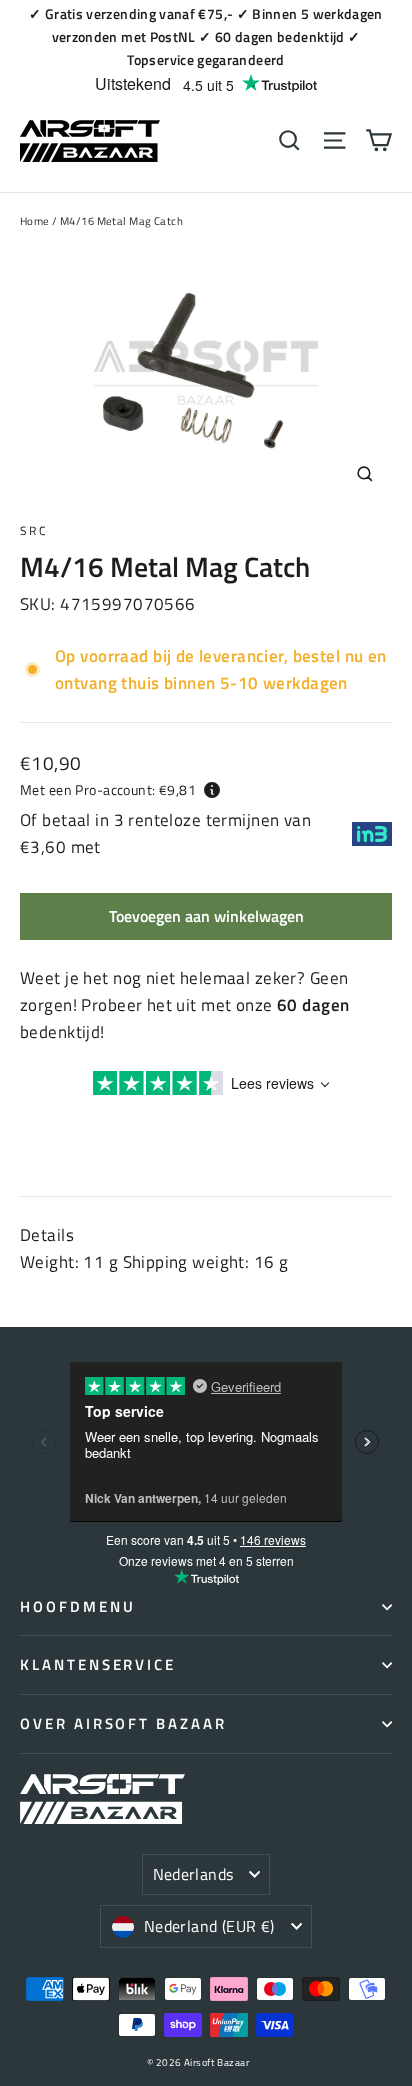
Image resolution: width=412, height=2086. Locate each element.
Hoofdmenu (77, 1606)
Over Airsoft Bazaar (123, 1723)
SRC (34, 530)
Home (35, 221)
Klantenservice (98, 1664)
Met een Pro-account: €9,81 (108, 789)
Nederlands (193, 1874)
